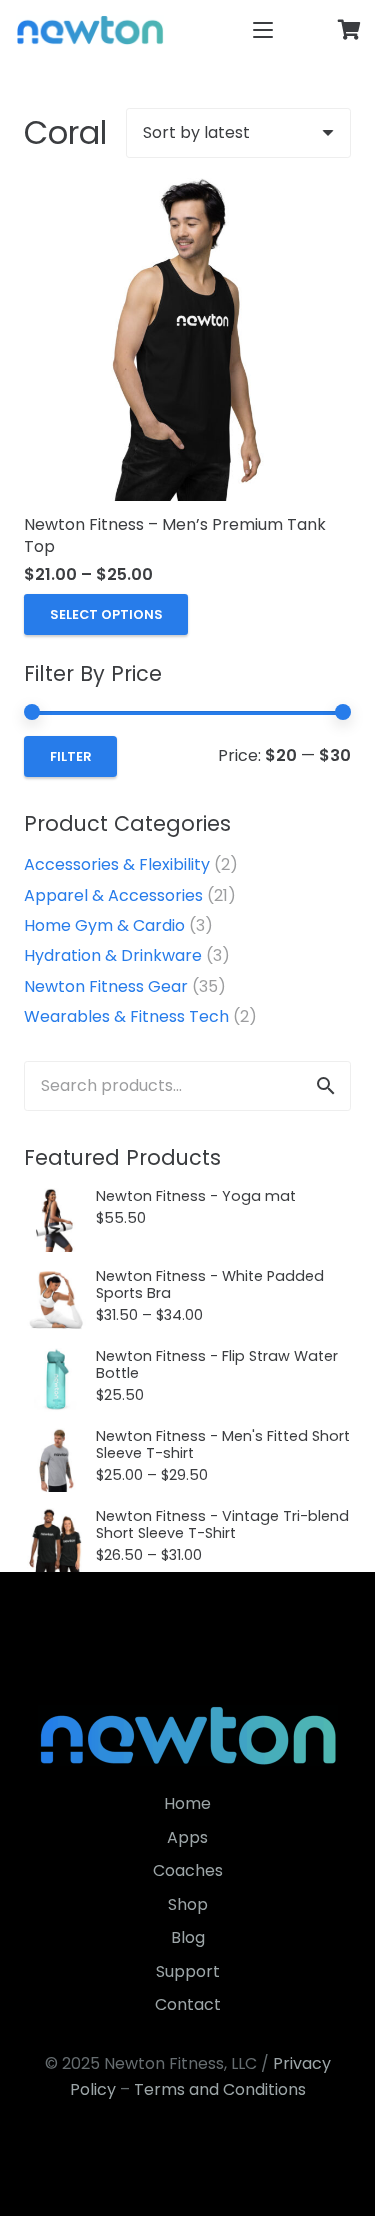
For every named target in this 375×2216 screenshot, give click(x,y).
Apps (187, 1837)
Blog (188, 1937)
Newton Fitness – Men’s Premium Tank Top (175, 535)
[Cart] (350, 30)
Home (187, 1803)
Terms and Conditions (220, 2089)
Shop (188, 1904)
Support (188, 1971)
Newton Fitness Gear (106, 986)
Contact (188, 2004)
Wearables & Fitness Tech (126, 1016)
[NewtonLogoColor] (90, 30)
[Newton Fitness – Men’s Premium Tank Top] (187, 337)
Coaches (188, 1870)
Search (326, 1085)
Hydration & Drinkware (113, 955)
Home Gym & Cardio (104, 925)
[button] (263, 30)
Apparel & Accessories (113, 895)
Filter (71, 756)
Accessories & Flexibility (117, 864)
